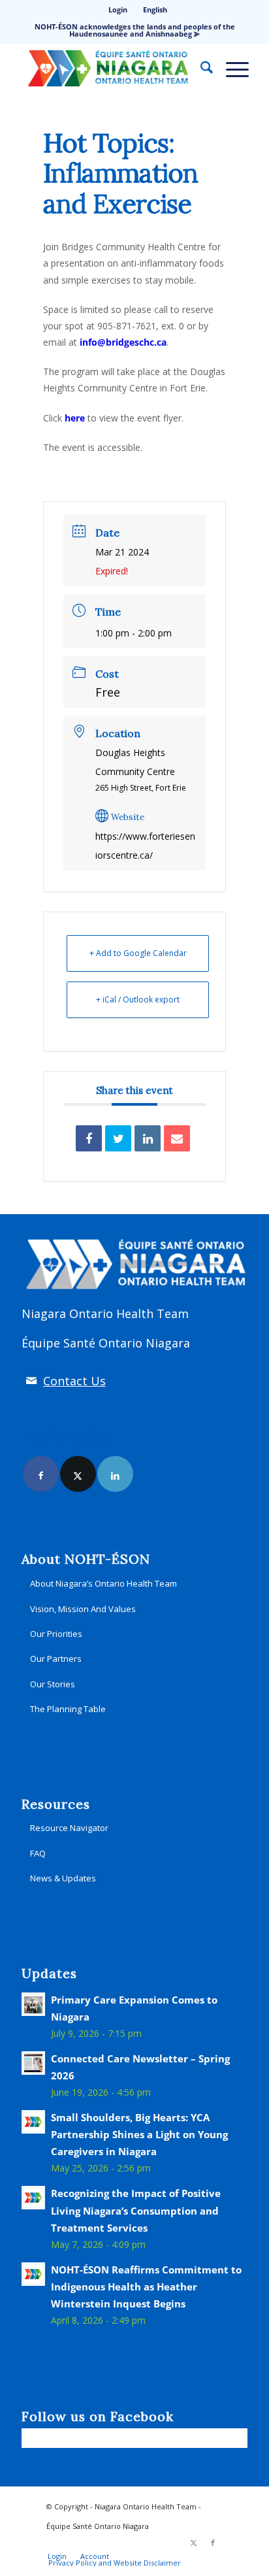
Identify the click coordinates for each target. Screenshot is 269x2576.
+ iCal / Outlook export (138, 999)
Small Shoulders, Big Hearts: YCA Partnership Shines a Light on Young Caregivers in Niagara (139, 2134)
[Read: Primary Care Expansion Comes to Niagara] (33, 2004)
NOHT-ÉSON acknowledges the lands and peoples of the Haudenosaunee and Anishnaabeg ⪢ (135, 30)
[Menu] (231, 69)
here (75, 418)
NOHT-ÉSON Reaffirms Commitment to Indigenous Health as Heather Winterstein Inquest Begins (146, 2287)
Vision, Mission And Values (83, 1609)
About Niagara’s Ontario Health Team (103, 1583)
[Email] (177, 1138)
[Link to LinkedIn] (115, 1474)
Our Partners (56, 1659)
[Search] (200, 69)
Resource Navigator (69, 1828)
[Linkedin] (148, 1138)
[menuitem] (118, 10)
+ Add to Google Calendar (138, 953)
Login (118, 9)
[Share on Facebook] (89, 1138)
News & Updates (63, 1878)
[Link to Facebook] (41, 1474)
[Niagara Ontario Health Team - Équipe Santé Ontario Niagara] (112, 69)
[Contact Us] (31, 1381)
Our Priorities (56, 1634)
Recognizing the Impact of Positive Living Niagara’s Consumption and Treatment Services (136, 2210)
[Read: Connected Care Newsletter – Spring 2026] (33, 2063)
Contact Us (74, 1381)
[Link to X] (78, 1474)
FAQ (38, 1853)
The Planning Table (68, 1709)
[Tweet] (118, 1138)
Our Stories (53, 1684)
